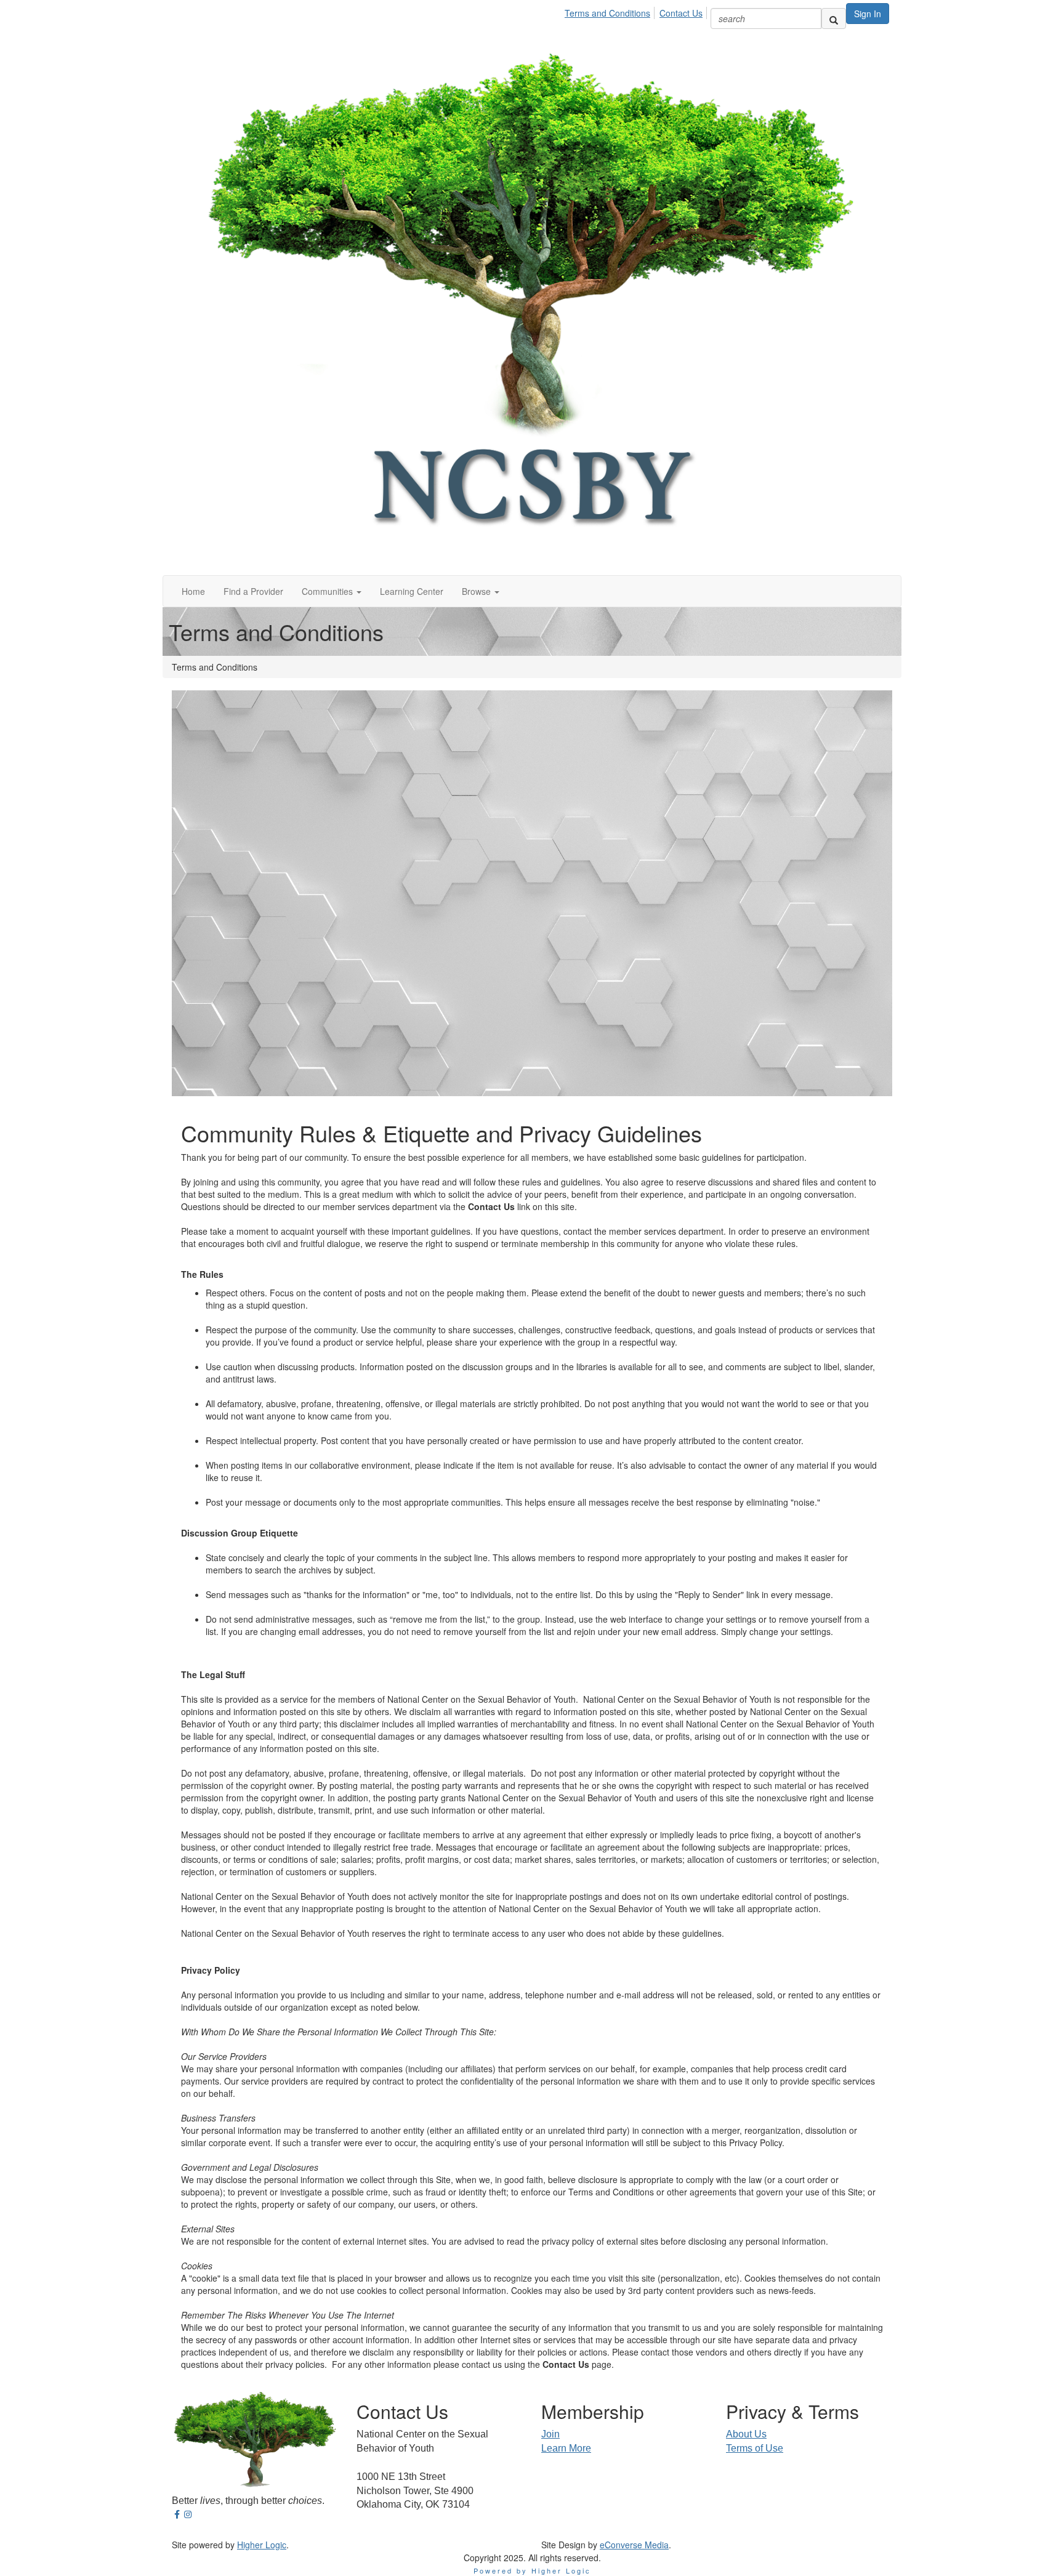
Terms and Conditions (607, 13)
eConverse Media (634, 2545)
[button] (332, 591)
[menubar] (637, 11)
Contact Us (681, 13)
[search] (834, 18)
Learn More (566, 2448)
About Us (746, 2434)
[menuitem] (611, 11)
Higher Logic (262, 2545)
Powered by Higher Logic (532, 2570)
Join (550, 2434)
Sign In (868, 14)
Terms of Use (755, 2448)
